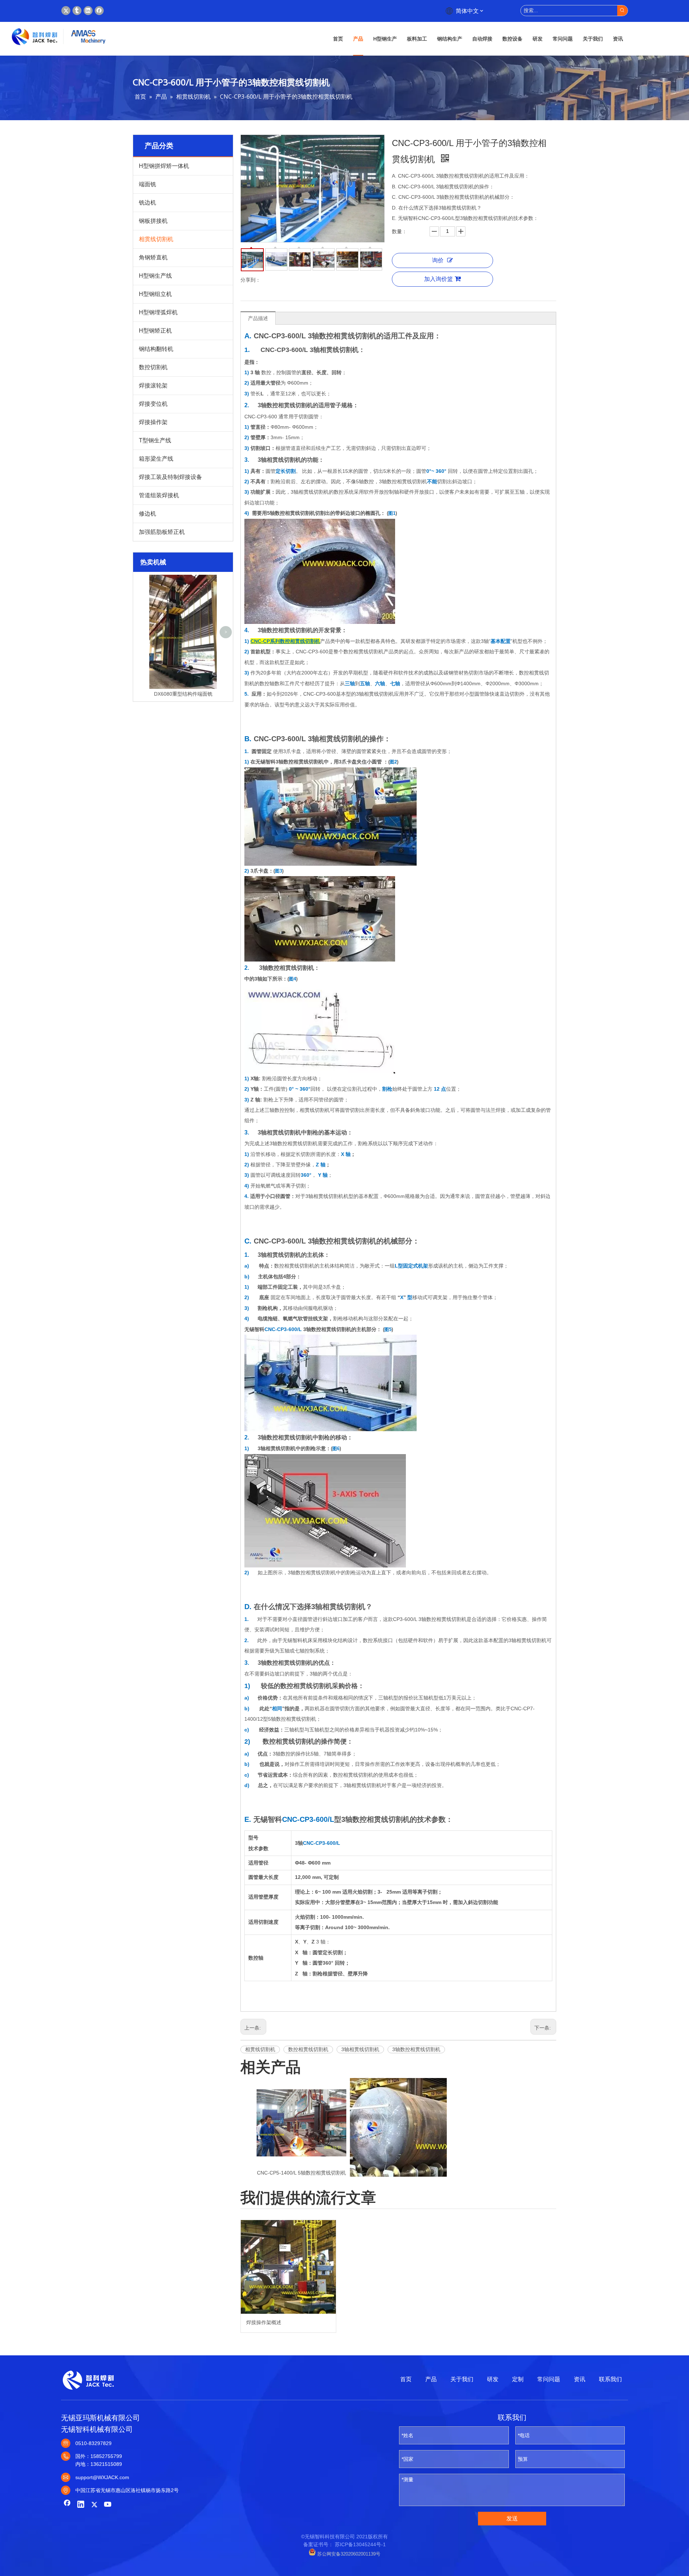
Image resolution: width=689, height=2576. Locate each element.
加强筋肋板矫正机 (162, 532)
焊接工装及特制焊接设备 (170, 477)
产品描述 (258, 318)
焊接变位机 (153, 404)
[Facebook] (99, 11)
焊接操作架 (153, 422)
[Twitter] (66, 11)
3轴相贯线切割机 (360, 2049)
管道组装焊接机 (159, 495)
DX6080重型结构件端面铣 (183, 694)
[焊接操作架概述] (288, 2267)
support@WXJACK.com (102, 2477)
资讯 (580, 2379)
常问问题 (549, 2379)
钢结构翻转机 (156, 349)
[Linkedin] (88, 11)
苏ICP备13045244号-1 (360, 2544)
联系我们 (610, 2379)
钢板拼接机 (153, 221)
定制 (518, 2379)
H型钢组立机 (155, 294)
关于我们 (462, 2379)
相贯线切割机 (156, 239)
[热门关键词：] (622, 11)
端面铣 (147, 184)
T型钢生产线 (155, 440)
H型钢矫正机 (155, 331)
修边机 (147, 514)
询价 (438, 260)
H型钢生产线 (155, 276)
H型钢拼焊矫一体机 (164, 166)
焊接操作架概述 (264, 2322)
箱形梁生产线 (156, 459)
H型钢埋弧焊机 (158, 312)
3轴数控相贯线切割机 (416, 2049)
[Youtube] (108, 2505)
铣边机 (147, 203)
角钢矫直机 (153, 257)
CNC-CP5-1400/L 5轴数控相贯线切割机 (301, 2173)
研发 (493, 2379)
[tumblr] (77, 11)
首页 (406, 2379)
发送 (512, 2518)
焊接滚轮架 (153, 386)
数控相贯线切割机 (308, 2049)
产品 (431, 2379)
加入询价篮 (439, 279)
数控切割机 (153, 367)
